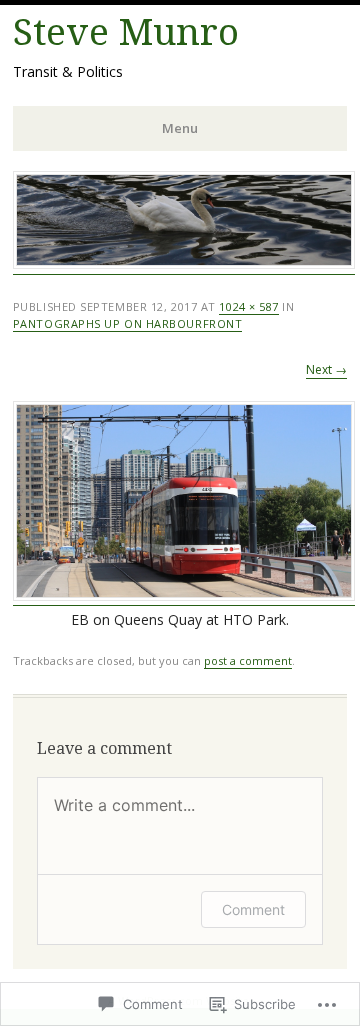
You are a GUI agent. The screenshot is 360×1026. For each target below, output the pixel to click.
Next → (326, 369)
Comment (253, 909)
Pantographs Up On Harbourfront (128, 323)
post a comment (248, 660)
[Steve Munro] (184, 263)
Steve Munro (126, 32)
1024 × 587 (249, 306)
